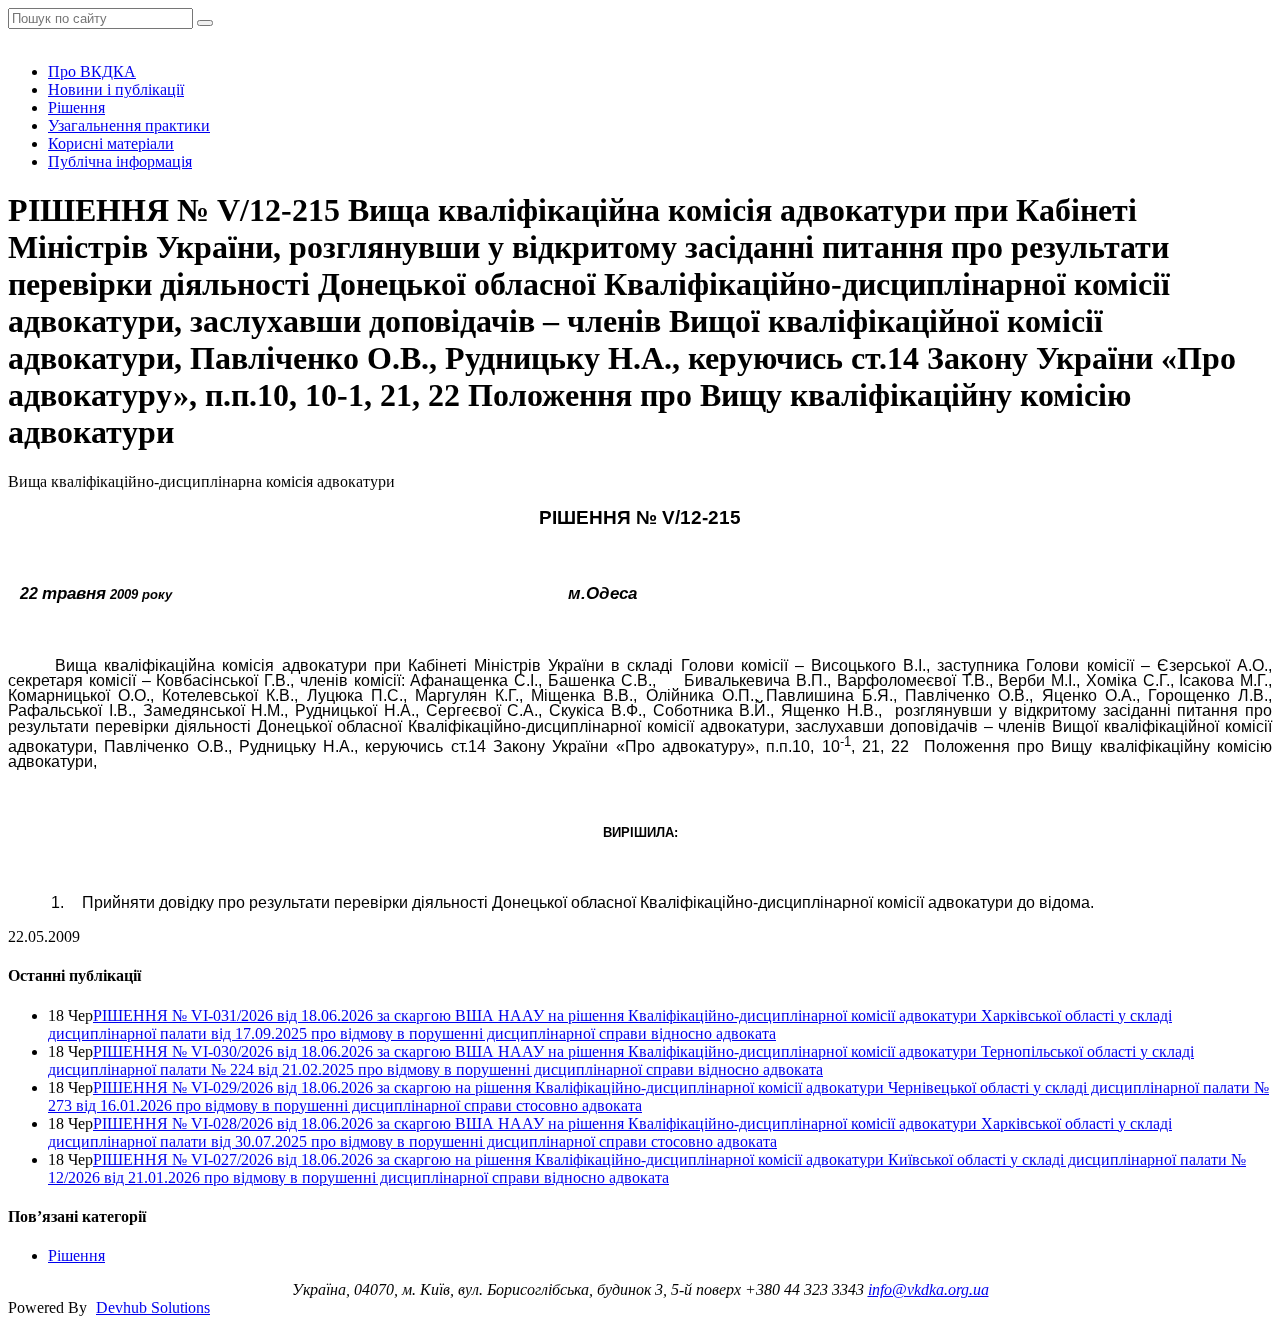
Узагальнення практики (129, 125)
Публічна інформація (120, 161)
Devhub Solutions (153, 1307)
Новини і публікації (116, 89)
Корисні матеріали (111, 143)
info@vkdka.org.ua (928, 1289)
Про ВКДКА (92, 71)
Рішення (76, 107)
